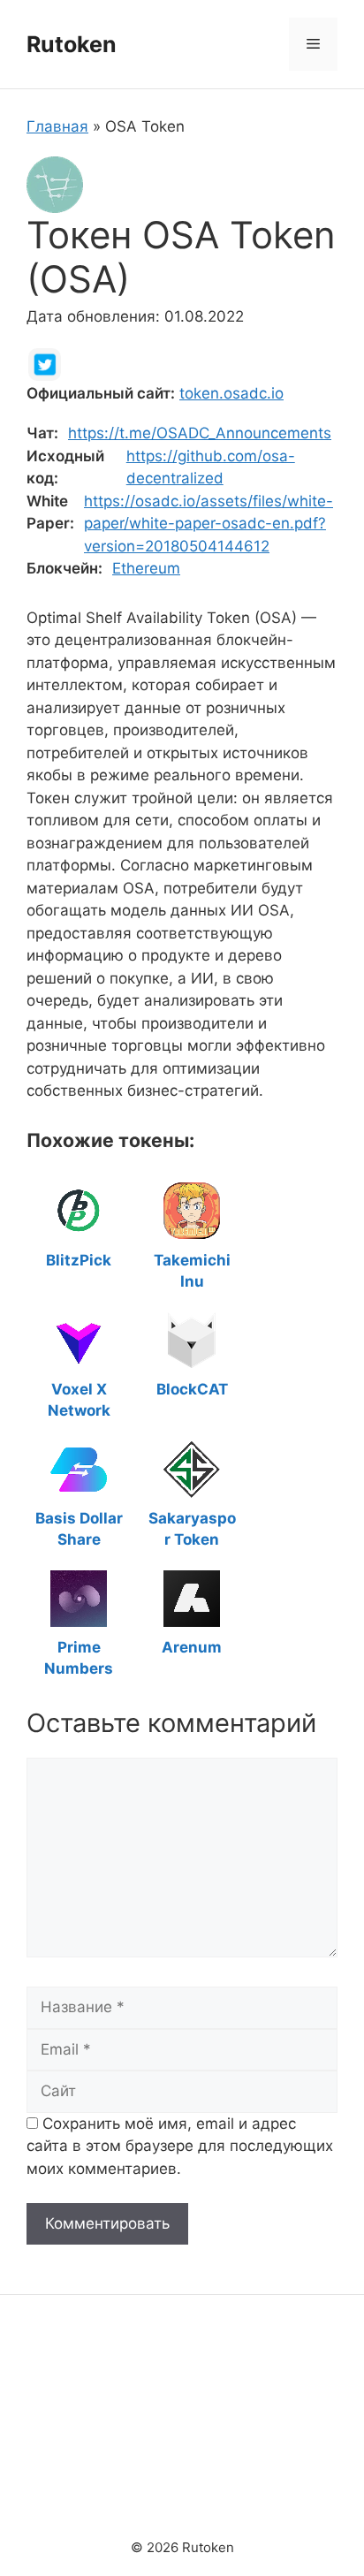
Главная (57, 126)
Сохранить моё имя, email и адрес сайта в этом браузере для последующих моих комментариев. (180, 2146)
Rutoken (72, 44)
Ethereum (146, 568)
